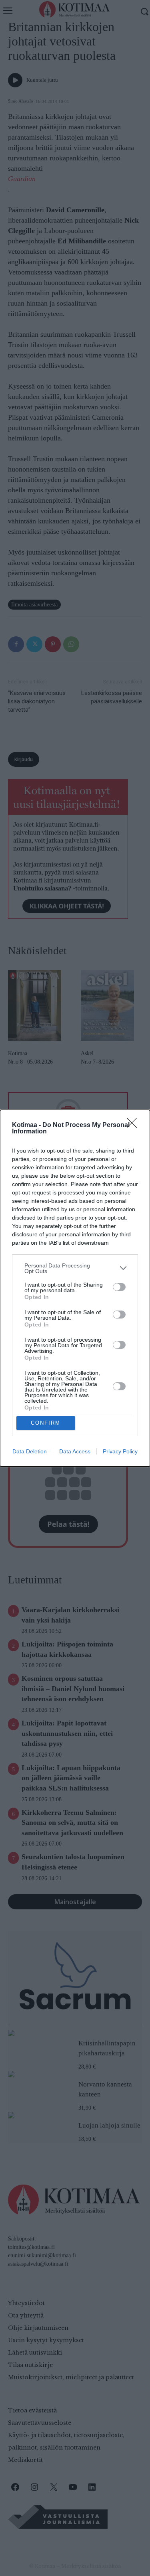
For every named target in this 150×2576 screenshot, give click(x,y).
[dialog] (75, 1288)
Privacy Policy (120, 1451)
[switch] (119, 1287)
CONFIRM (46, 1423)
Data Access (75, 1451)
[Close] (134, 1125)
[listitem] (75, 1268)
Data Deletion (30, 1451)
